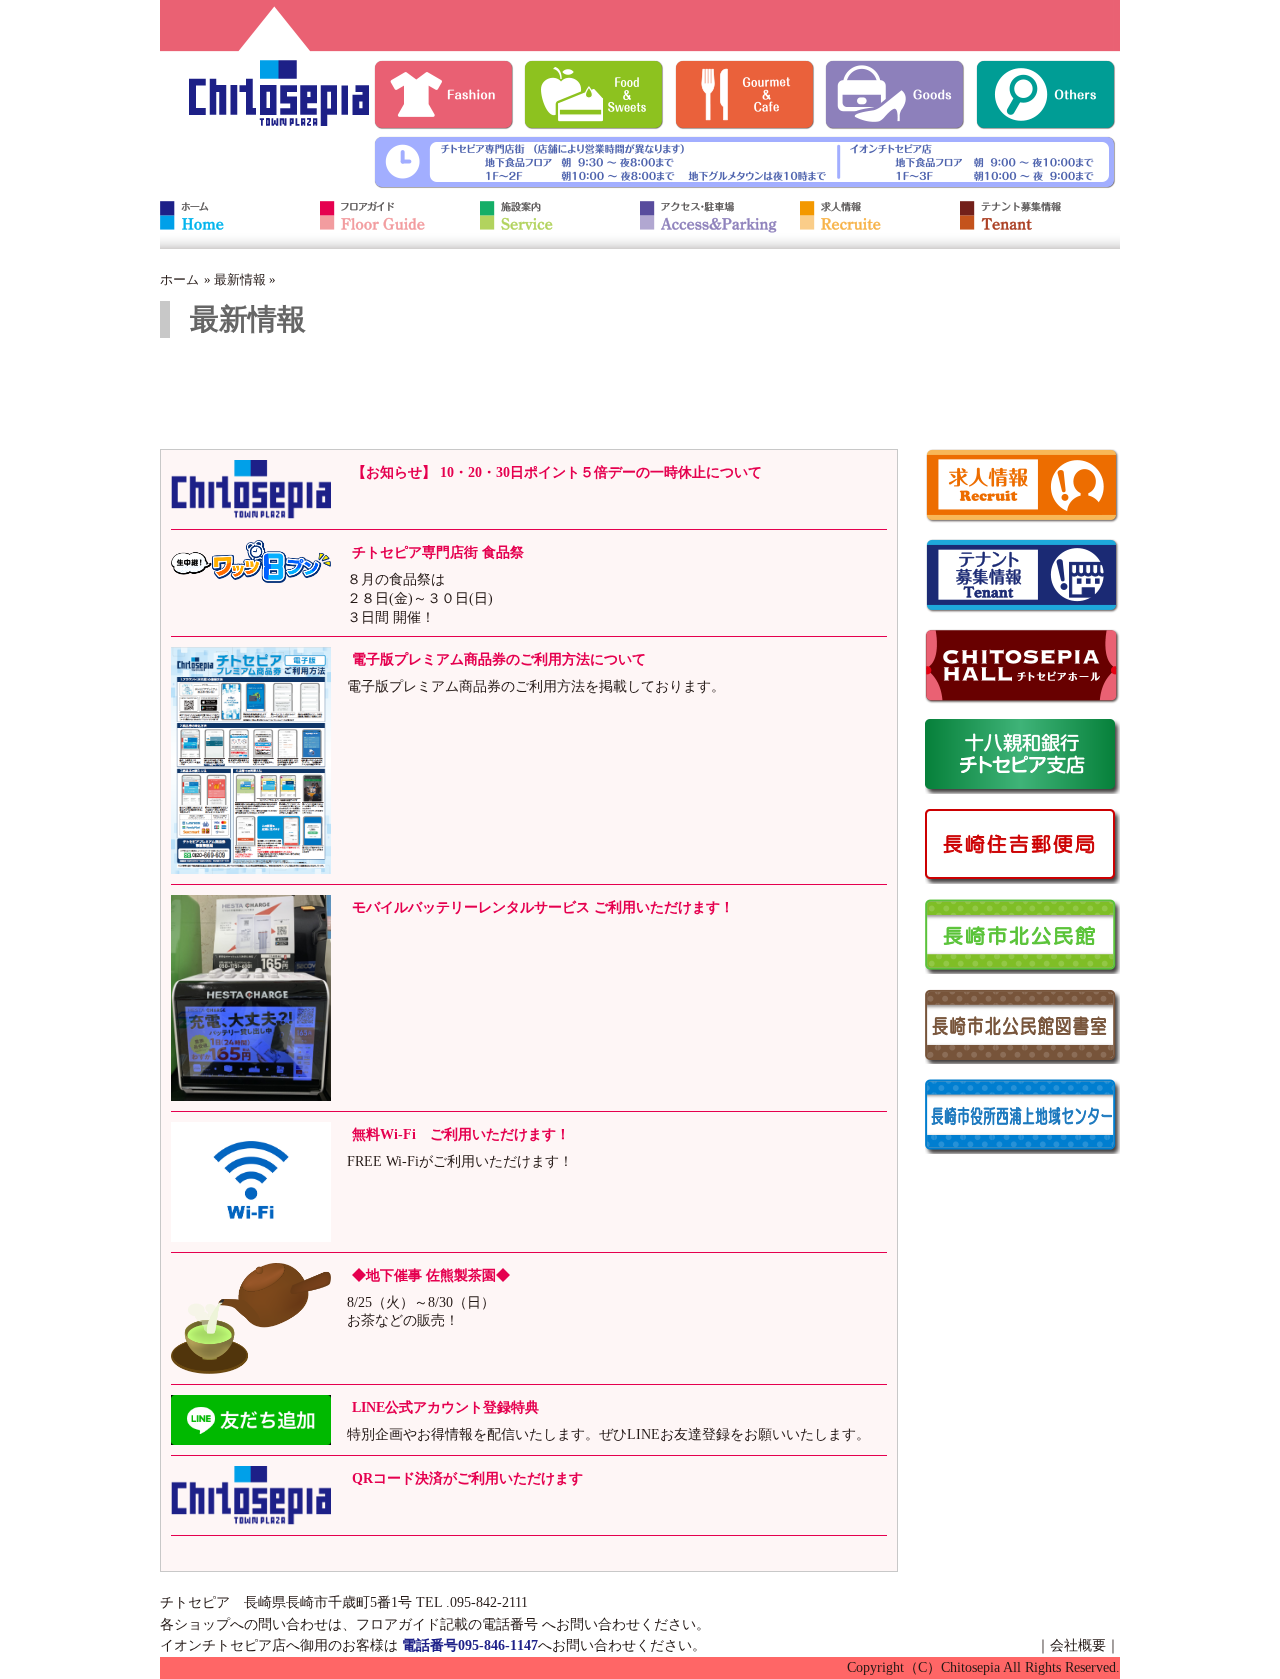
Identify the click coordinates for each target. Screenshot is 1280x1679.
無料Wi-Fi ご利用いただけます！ (461, 1134)
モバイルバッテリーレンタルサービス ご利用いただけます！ (543, 907)
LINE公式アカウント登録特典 (445, 1407)
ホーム (179, 279)
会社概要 (1078, 1645)
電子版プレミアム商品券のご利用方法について (499, 659)
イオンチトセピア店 (223, 1645)
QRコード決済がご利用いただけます (467, 1478)
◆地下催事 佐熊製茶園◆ (431, 1275)
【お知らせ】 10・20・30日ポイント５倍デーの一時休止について (557, 472)
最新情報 (240, 279)
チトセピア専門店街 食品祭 (438, 552)
